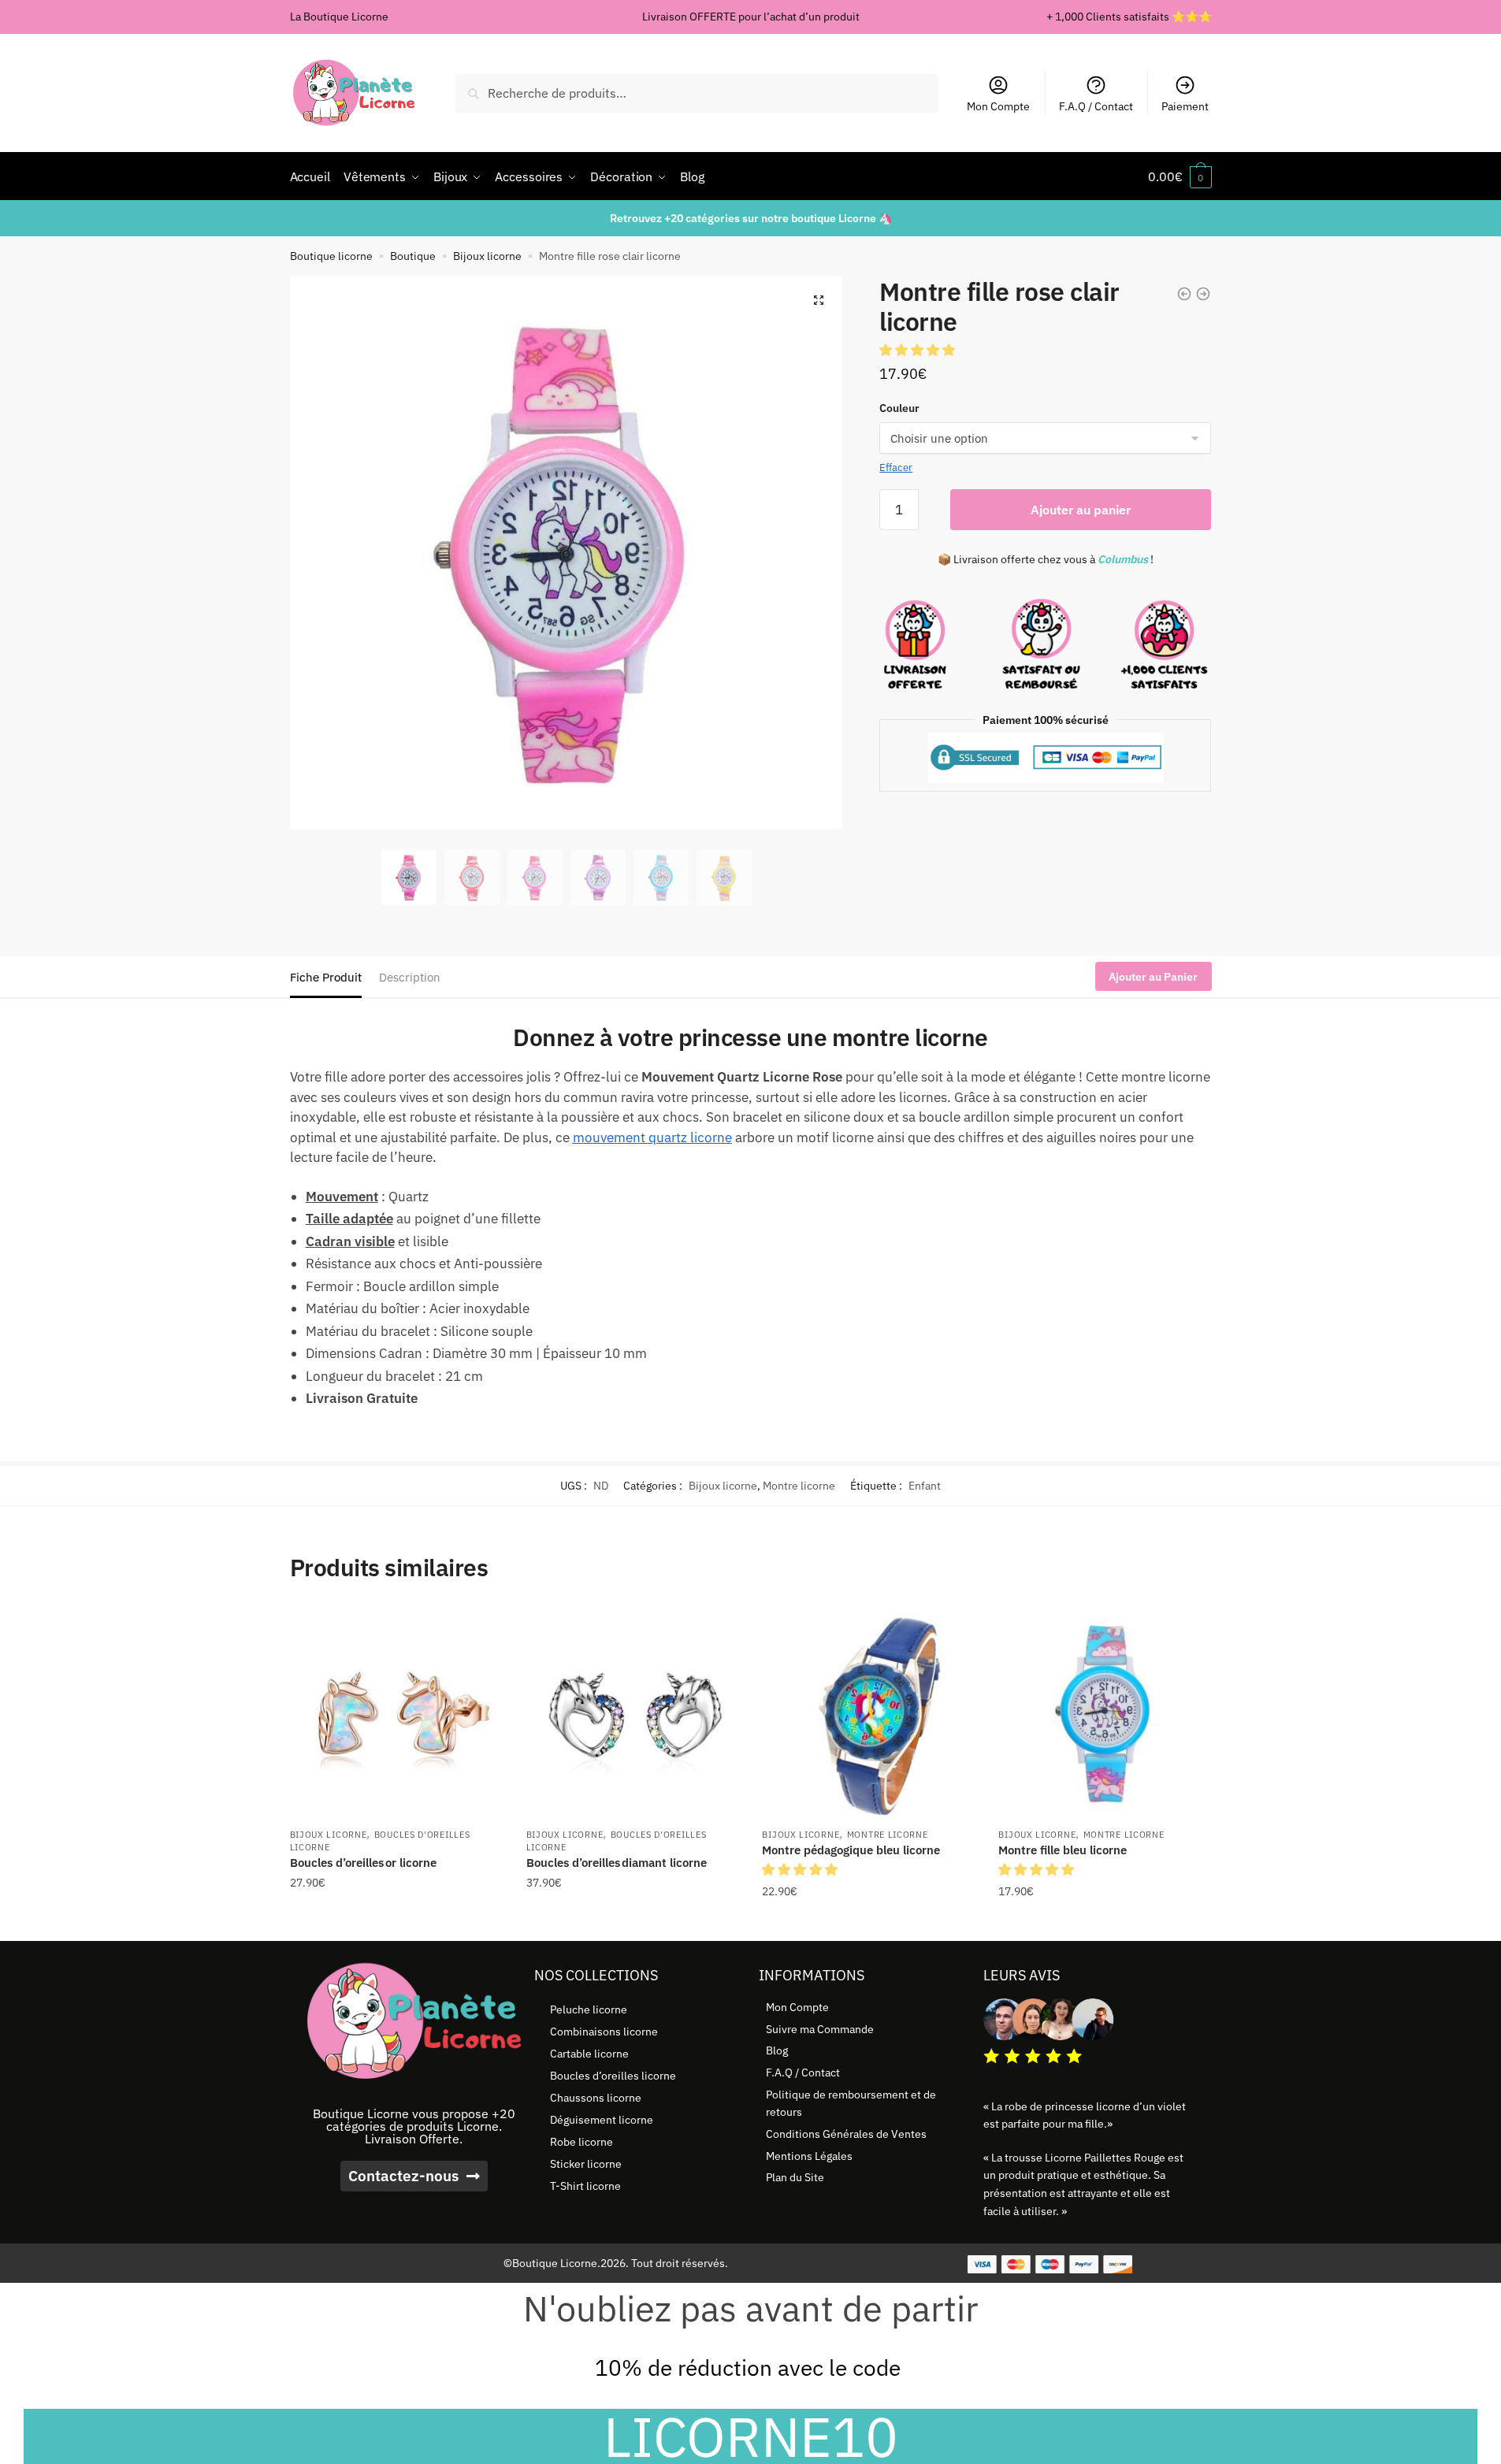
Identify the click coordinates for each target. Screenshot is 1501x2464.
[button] (819, 300)
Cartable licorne (589, 2054)
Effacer (896, 468)
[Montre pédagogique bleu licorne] (868, 1713)
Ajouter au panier (1081, 510)
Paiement (1185, 106)
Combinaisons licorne (604, 2032)
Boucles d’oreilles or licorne (363, 1863)
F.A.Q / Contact (1096, 106)
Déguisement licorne (602, 2120)
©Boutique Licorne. (552, 2263)
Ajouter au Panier (1153, 977)
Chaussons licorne (596, 2098)
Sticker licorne (586, 2164)
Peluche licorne (589, 2009)
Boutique (413, 256)
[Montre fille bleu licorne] (1105, 1713)
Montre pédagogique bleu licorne (851, 1850)
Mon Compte (998, 106)
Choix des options (396, 1923)
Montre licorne (799, 1486)
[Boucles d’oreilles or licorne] (396, 1713)
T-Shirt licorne (585, 2186)
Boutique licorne (331, 256)
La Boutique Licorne (339, 17)
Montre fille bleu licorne (1063, 1850)
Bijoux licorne (487, 256)
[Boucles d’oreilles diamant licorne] (633, 1713)
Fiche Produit (326, 977)
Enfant (925, 1486)
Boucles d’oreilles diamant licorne (617, 1863)
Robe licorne (581, 2142)
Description (410, 977)
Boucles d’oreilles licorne (613, 2076)
